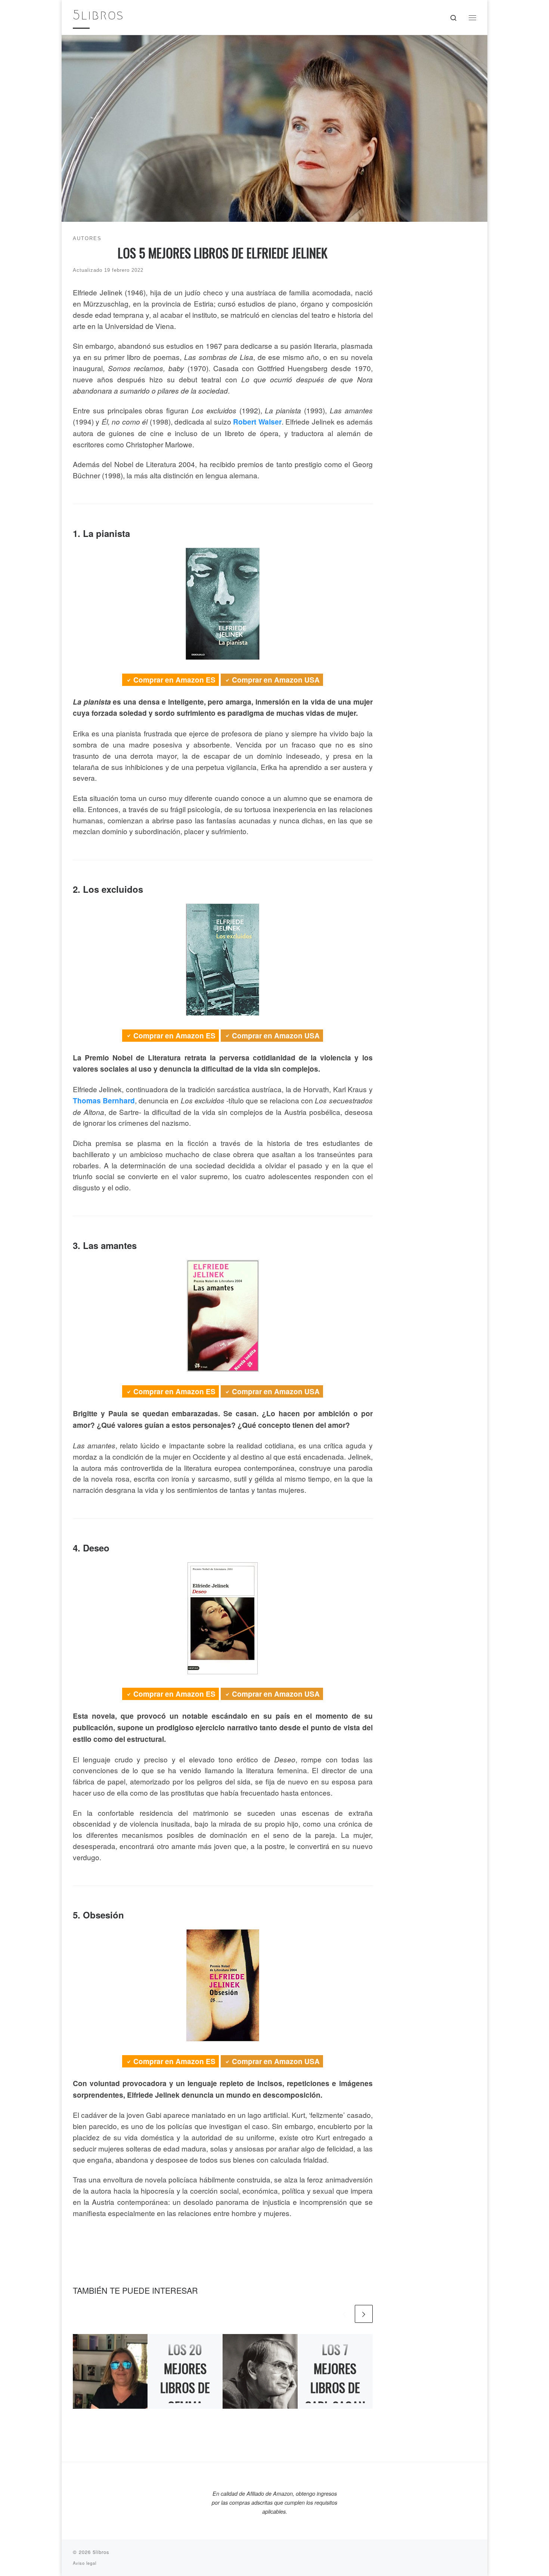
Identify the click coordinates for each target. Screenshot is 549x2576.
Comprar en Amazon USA (276, 680)
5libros (101, 2552)
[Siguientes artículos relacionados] (364, 2314)
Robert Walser (257, 422)
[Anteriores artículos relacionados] (344, 2314)
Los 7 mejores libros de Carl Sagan (335, 2378)
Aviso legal (85, 2563)
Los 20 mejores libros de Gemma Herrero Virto (185, 2397)
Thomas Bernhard (104, 1101)
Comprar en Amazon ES (174, 680)
